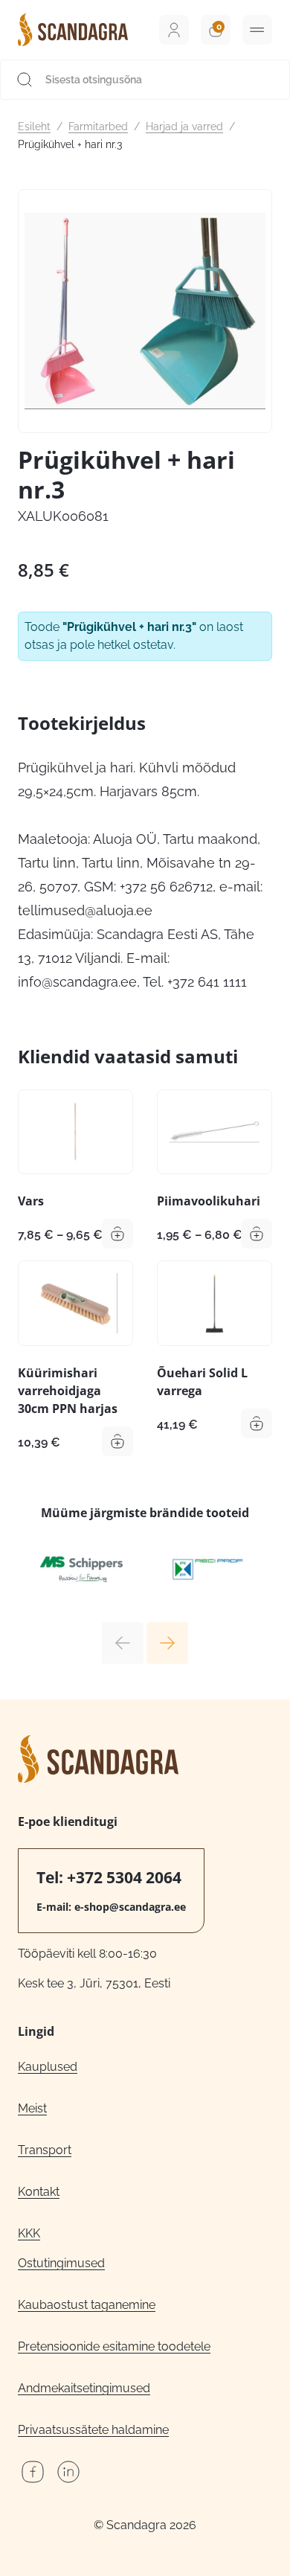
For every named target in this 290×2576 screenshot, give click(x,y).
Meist (32, 2108)
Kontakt (39, 2192)
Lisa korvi (117, 1441)
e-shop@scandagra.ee (130, 1907)
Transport (45, 2150)
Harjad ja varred (184, 126)
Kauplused (48, 2067)
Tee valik (117, 1234)
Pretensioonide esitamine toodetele (114, 2346)
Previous (123, 1643)
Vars (31, 1201)
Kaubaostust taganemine (87, 2305)
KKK (29, 2233)
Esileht (34, 126)
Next (167, 1643)
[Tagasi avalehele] (73, 30)
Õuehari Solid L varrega (202, 1382)
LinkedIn (68, 2472)
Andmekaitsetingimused (84, 2388)
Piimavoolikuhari (209, 1201)
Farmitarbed (98, 126)
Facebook (33, 2472)
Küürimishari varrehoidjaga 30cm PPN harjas (68, 1391)
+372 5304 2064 (124, 1877)
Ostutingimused (61, 2263)
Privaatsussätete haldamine (93, 2430)
